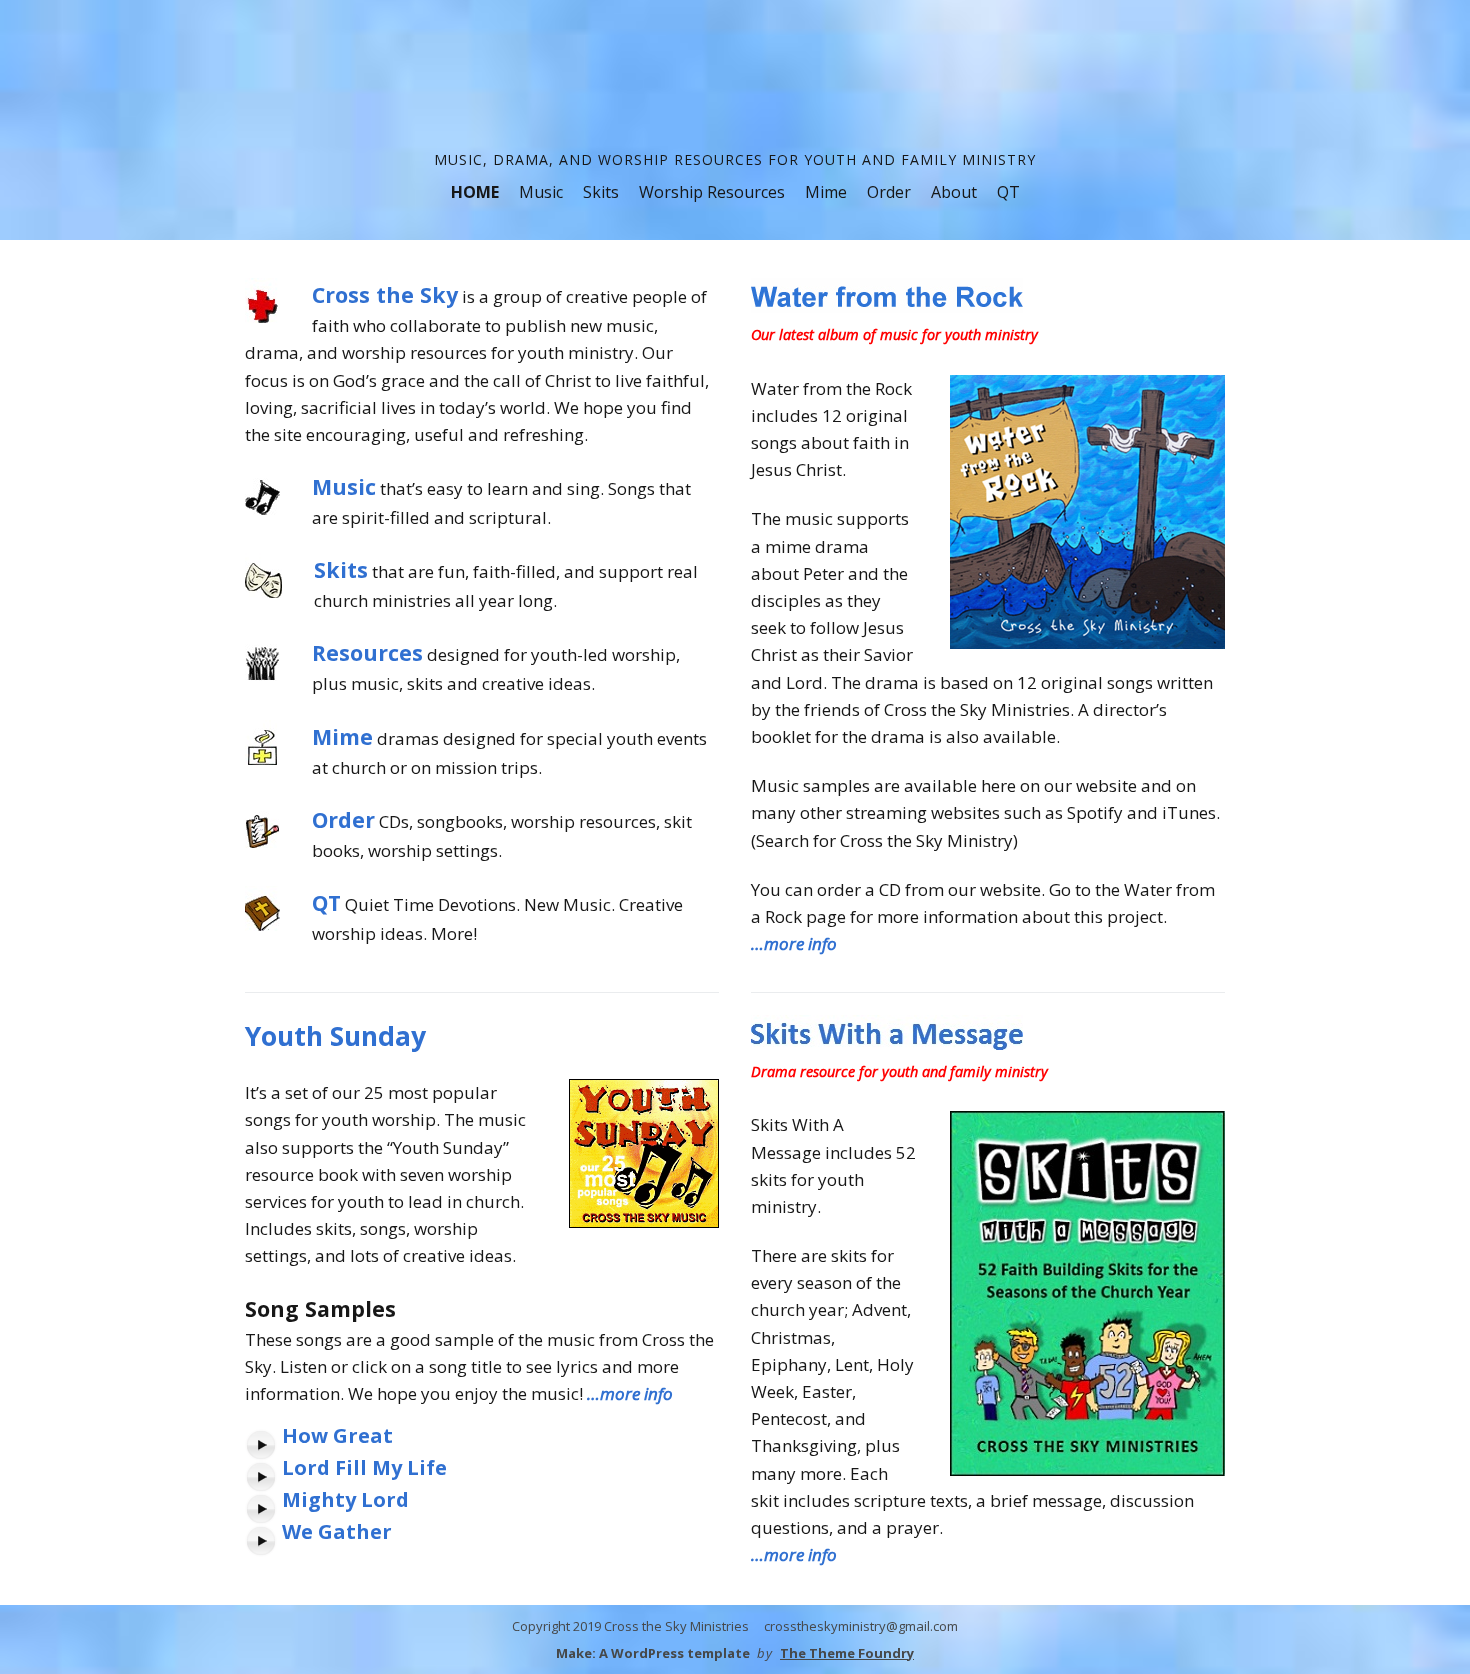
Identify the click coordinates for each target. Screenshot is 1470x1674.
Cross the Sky (385, 294)
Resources (367, 652)
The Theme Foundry (847, 1653)
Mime (826, 192)
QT (1008, 192)
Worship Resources (712, 192)
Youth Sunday (335, 1036)
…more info (794, 943)
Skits (601, 192)
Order (889, 192)
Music (541, 192)
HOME (475, 192)
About (954, 192)
